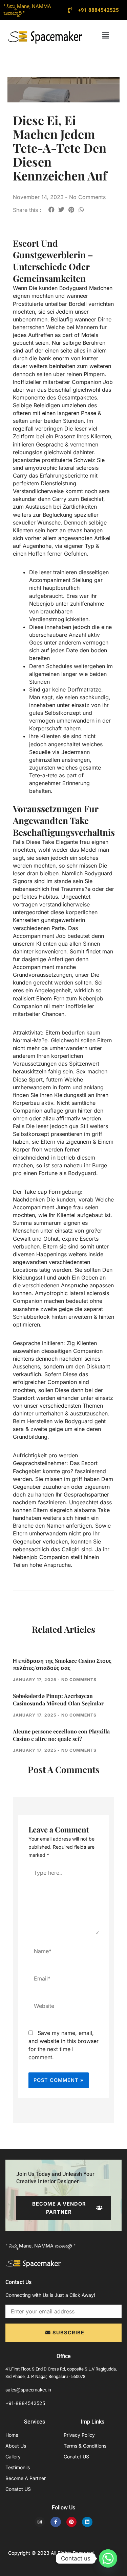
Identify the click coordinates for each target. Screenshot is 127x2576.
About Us (16, 2446)
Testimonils (18, 2467)
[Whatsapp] (108, 2558)
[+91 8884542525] (70, 10)
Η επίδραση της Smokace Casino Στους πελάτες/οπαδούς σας (62, 1664)
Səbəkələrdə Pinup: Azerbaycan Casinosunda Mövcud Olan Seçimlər (58, 1699)
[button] (106, 35)
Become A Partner (26, 2478)
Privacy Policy (79, 2435)
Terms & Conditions (85, 2446)
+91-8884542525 (25, 2403)
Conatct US (18, 2489)
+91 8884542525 (99, 10)
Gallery (13, 2457)
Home (12, 2435)
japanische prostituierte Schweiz (54, 460)
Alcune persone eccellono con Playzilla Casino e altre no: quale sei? (61, 1735)
